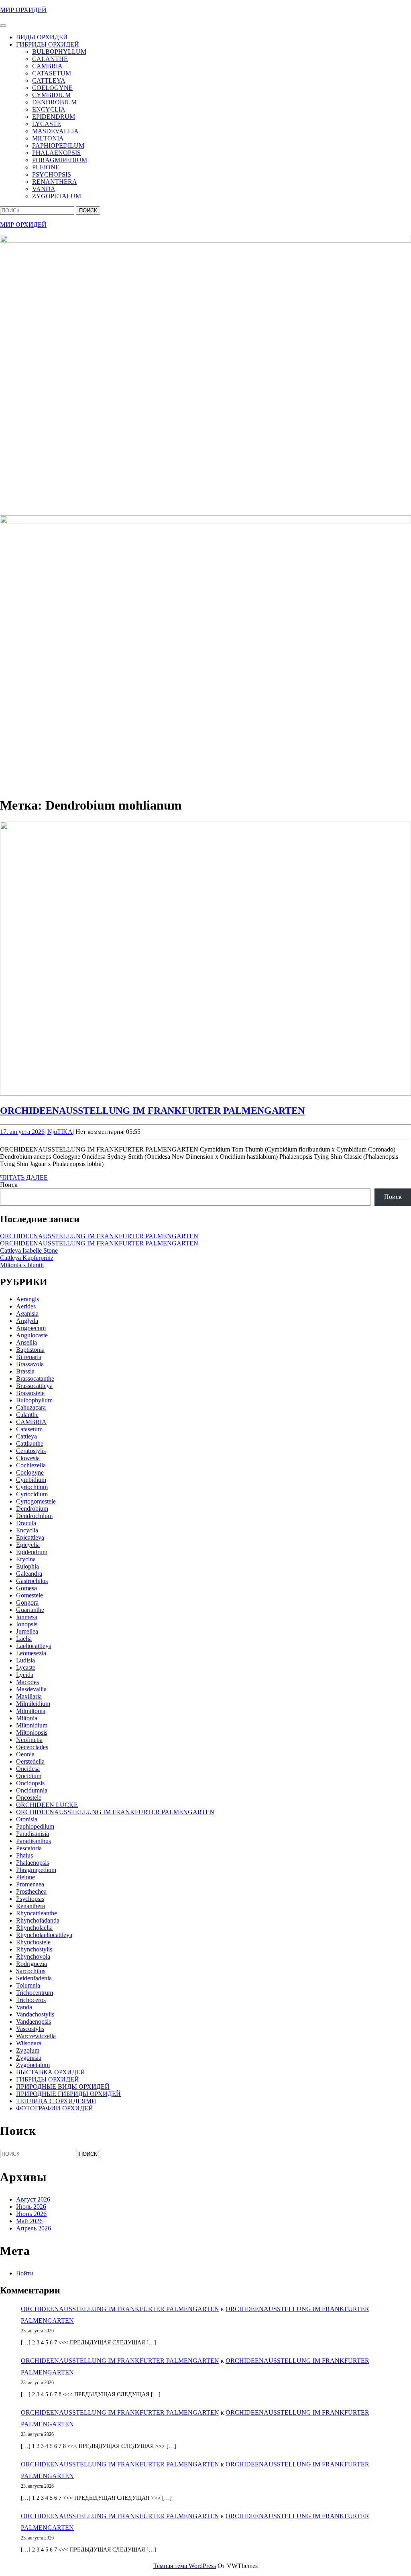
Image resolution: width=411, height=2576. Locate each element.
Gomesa (26, 1588)
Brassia (25, 1371)
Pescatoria (29, 1848)
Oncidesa (28, 1769)
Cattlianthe (30, 1444)
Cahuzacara (31, 1407)
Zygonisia (29, 2058)
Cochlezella (31, 1465)
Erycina (26, 1559)
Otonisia (27, 1819)
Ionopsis (27, 1624)
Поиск (9, 1185)
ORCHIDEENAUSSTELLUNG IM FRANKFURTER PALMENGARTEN (152, 1111)
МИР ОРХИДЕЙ (23, 10)
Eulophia (27, 1566)
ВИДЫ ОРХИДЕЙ (42, 37)
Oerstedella (30, 1761)
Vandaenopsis (34, 2022)
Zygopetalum (33, 2065)
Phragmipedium (36, 1870)
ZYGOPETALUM (57, 196)
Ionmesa (27, 1617)
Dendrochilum (34, 1516)
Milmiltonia (31, 1711)
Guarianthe (30, 1610)
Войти (25, 2273)
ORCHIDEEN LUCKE (47, 1805)
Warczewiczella (36, 2036)
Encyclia (27, 1530)
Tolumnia (28, 1985)
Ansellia (26, 1342)
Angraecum (31, 1328)
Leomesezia (31, 1653)
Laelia (24, 1639)
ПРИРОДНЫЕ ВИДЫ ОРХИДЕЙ (63, 2087)
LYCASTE (47, 124)
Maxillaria (29, 1696)
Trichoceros (31, 2000)
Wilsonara (29, 2043)
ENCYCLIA (49, 109)
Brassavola (30, 1364)
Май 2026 (29, 2221)
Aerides (26, 1306)
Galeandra (29, 1574)
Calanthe (27, 1415)
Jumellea (27, 1631)
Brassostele (30, 1393)
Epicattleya (30, 1537)
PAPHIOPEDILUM (58, 145)
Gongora (27, 1602)
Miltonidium (32, 1725)
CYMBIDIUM (51, 95)
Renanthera (31, 1906)
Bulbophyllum (34, 1400)
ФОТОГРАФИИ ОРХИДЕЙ (55, 2108)
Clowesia (28, 1458)
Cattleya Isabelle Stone (29, 1250)
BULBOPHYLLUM (59, 52)
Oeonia (25, 1754)
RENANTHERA (55, 182)
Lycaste (26, 1667)
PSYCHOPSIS (52, 174)
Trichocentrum (35, 1993)
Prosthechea (31, 1891)
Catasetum (29, 1429)
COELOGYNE (52, 88)
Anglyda (27, 1321)
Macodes (27, 1682)
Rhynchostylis (34, 1949)
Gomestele (30, 1595)
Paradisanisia (33, 1834)
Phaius (24, 1855)
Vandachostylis (35, 2014)
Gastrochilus (32, 1581)
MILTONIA (48, 138)
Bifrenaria (29, 1357)
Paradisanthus (34, 1841)
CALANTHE (50, 59)
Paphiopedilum (35, 1826)
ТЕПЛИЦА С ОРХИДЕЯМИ (56, 2101)
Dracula (26, 1523)
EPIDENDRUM (54, 117)
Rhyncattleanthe (37, 1913)
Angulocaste (32, 1335)
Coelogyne (30, 1472)
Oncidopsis (30, 1783)
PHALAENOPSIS (56, 153)
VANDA (44, 189)
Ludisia (25, 1660)
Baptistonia (30, 1350)
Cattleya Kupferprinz (27, 1258)
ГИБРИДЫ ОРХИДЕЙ (48, 44)
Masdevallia (31, 1689)
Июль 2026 (31, 2207)
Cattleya (26, 1436)
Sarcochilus (31, 1971)
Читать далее (24, 1177)
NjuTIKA (60, 1132)
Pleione (25, 1877)
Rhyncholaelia (34, 1928)
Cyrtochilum (32, 1487)
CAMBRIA (47, 66)
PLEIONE (46, 167)
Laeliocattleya (34, 1646)
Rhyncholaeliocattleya (44, 1935)
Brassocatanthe (35, 1379)
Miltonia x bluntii (22, 1265)
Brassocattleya (34, 1386)
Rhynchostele (33, 1942)
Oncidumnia (32, 1790)
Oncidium (29, 1776)
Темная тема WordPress (185, 2566)
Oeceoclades (32, 1747)
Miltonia (27, 1718)
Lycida (25, 1675)
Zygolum (28, 2050)
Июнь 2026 (31, 2214)
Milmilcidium (33, 1704)
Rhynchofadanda (38, 1920)
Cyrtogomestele (36, 1501)
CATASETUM (52, 73)
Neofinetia (29, 1740)
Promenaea (30, 1884)
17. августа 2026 (22, 1132)
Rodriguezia (32, 1964)
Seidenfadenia (34, 1978)
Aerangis (27, 1299)
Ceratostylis (31, 1451)
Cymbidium (31, 1480)
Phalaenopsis (33, 1863)
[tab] (3, 26)
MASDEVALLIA (55, 131)
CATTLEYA (49, 80)
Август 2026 (33, 2199)
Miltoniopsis (32, 1733)
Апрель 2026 (34, 2228)
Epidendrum (32, 1552)
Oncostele (29, 1798)
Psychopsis (30, 1899)
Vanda (24, 2007)
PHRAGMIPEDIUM (60, 160)
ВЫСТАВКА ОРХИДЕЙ (51, 2072)
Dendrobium (32, 1509)
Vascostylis (30, 2029)
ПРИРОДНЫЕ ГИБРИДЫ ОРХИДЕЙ (68, 2094)
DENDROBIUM (54, 102)
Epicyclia (28, 1545)
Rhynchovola (33, 1956)
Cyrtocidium (32, 1494)
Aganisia (27, 1313)
